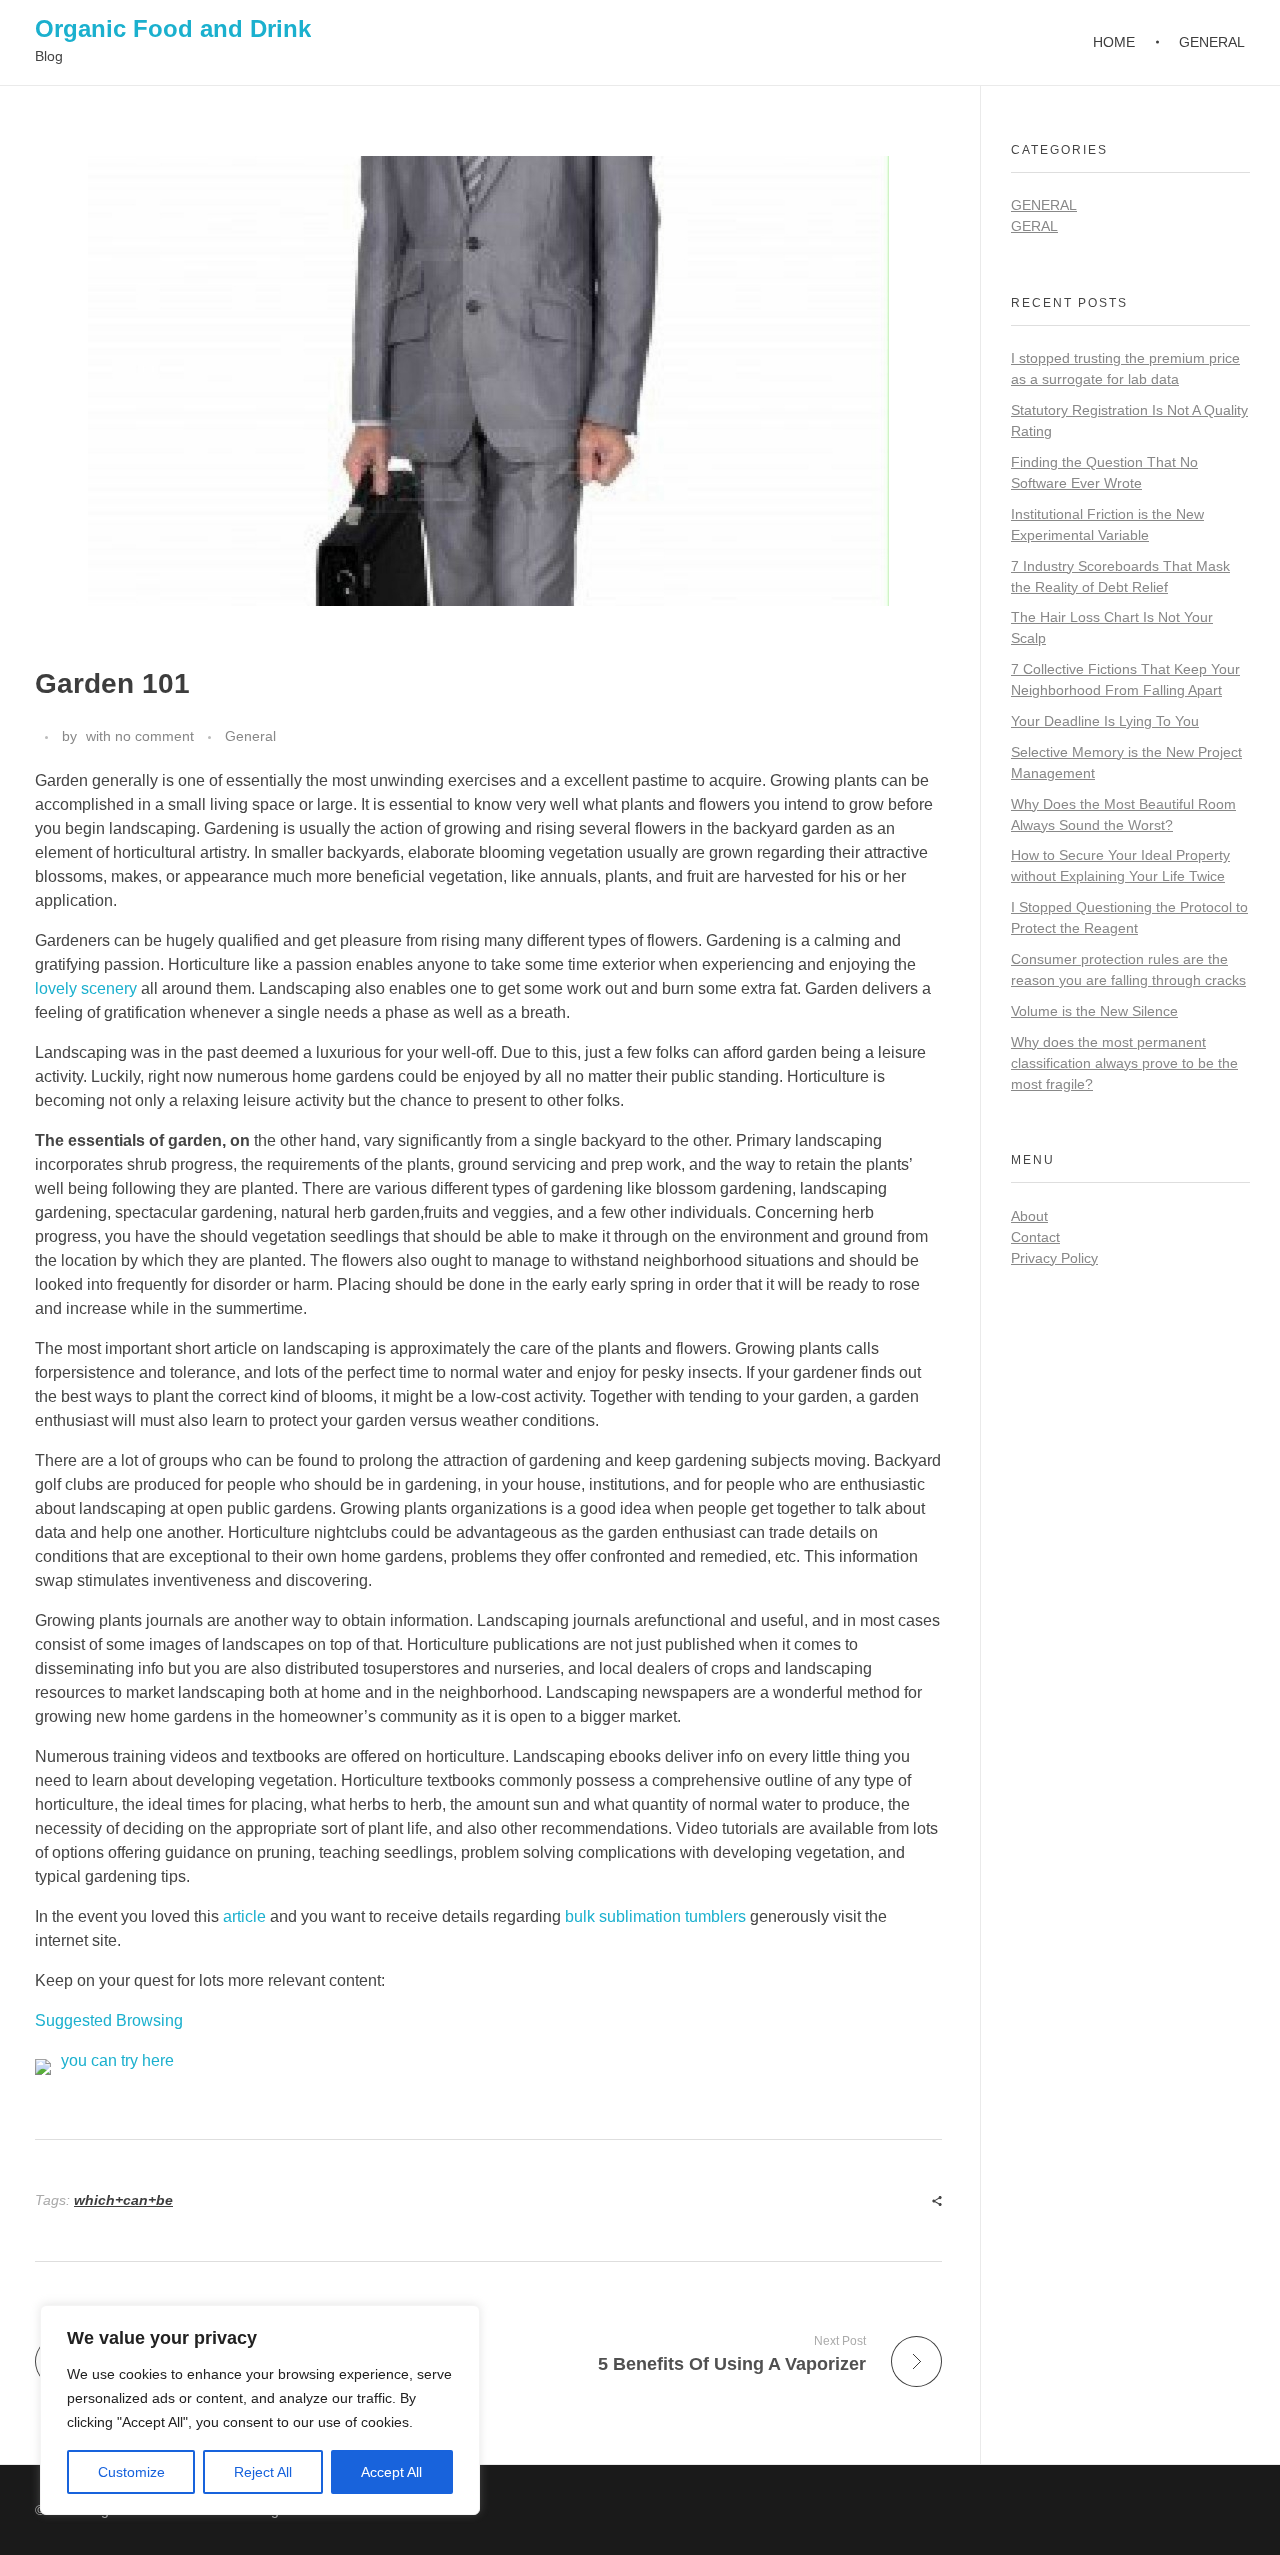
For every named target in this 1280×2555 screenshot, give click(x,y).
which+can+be (123, 2200)
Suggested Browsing (109, 2020)
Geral (1034, 226)
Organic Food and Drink (173, 28)
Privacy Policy (1054, 1258)
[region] (260, 2410)
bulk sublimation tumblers (655, 1916)
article (244, 1916)
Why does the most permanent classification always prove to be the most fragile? (1124, 1063)
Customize (131, 2472)
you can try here (117, 2060)
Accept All (391, 2472)
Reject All (263, 2472)
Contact (1035, 1237)
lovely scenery (86, 988)
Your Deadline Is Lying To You (1105, 721)
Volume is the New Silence (1094, 1011)
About (1029, 1216)
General (250, 736)
